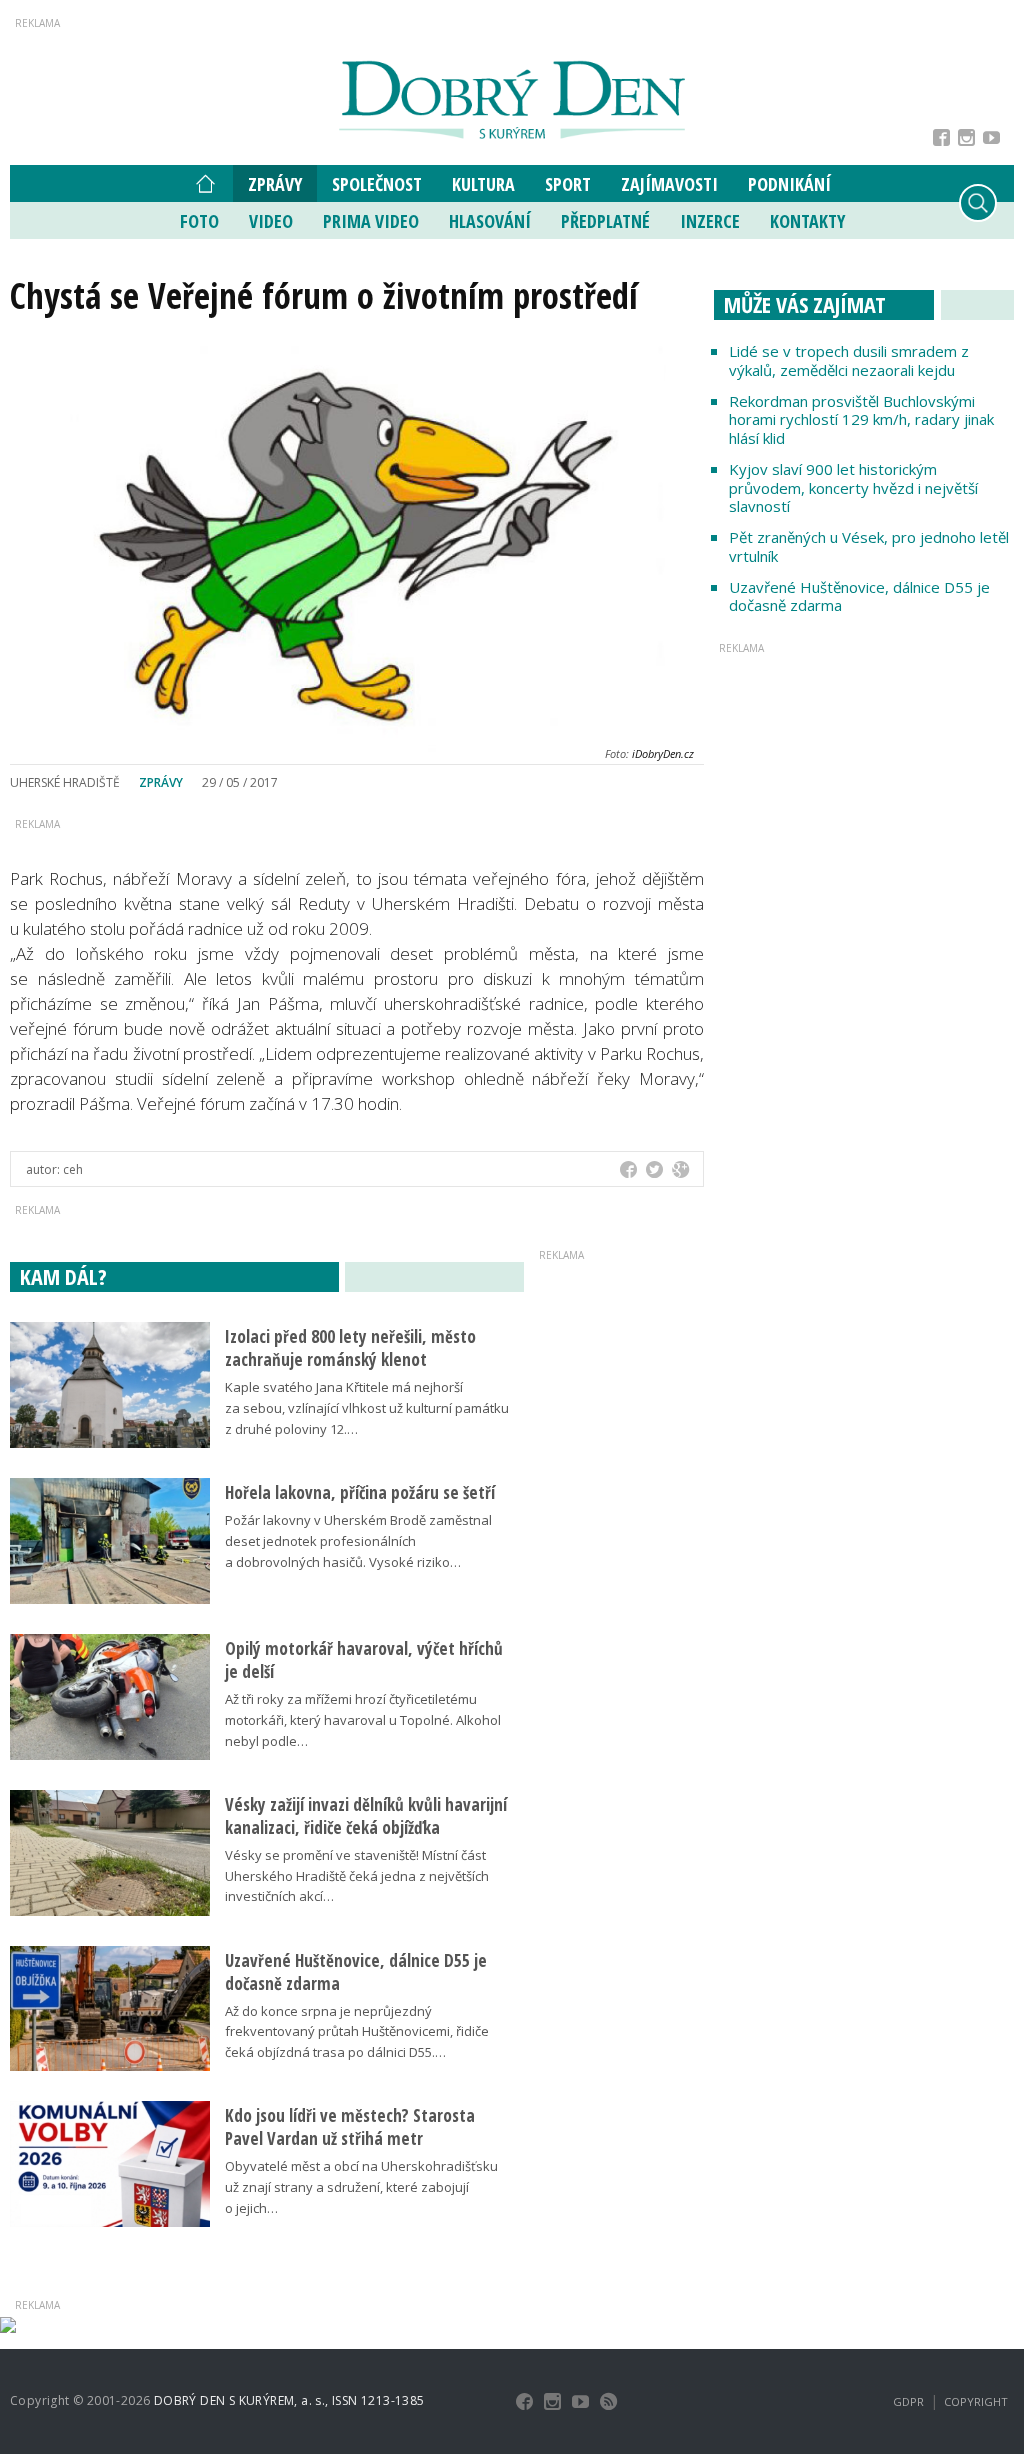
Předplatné (605, 221)
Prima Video (371, 221)
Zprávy (275, 184)
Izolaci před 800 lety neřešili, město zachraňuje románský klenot (350, 1348)
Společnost (377, 184)
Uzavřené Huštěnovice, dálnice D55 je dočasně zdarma (859, 596)
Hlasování (490, 221)
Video (271, 221)
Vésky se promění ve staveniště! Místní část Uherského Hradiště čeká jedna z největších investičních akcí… (357, 1876)
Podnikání (789, 184)
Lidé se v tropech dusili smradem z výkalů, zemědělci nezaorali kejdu (849, 360)
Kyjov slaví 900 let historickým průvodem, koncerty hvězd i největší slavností (853, 488)
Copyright (976, 2401)
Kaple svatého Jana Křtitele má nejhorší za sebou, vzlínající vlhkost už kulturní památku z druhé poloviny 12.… (367, 1408)
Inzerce (710, 221)
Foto (199, 221)
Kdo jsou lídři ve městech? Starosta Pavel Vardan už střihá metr (350, 2127)
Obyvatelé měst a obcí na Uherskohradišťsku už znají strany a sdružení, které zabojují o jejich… (361, 2187)
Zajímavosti (669, 184)
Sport (568, 184)
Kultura (483, 184)
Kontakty (807, 221)
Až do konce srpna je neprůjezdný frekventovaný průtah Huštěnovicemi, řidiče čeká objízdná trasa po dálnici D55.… (357, 2032)
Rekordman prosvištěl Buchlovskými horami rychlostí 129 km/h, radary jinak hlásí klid (861, 420)
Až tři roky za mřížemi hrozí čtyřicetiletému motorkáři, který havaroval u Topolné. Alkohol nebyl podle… (363, 1720)
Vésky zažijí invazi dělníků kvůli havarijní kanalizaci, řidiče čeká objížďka (366, 1816)
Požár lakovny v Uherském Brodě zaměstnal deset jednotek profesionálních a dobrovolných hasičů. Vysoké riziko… (358, 1541)
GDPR (908, 2401)
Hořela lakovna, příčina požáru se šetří (360, 1492)
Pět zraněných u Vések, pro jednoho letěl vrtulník (869, 546)
